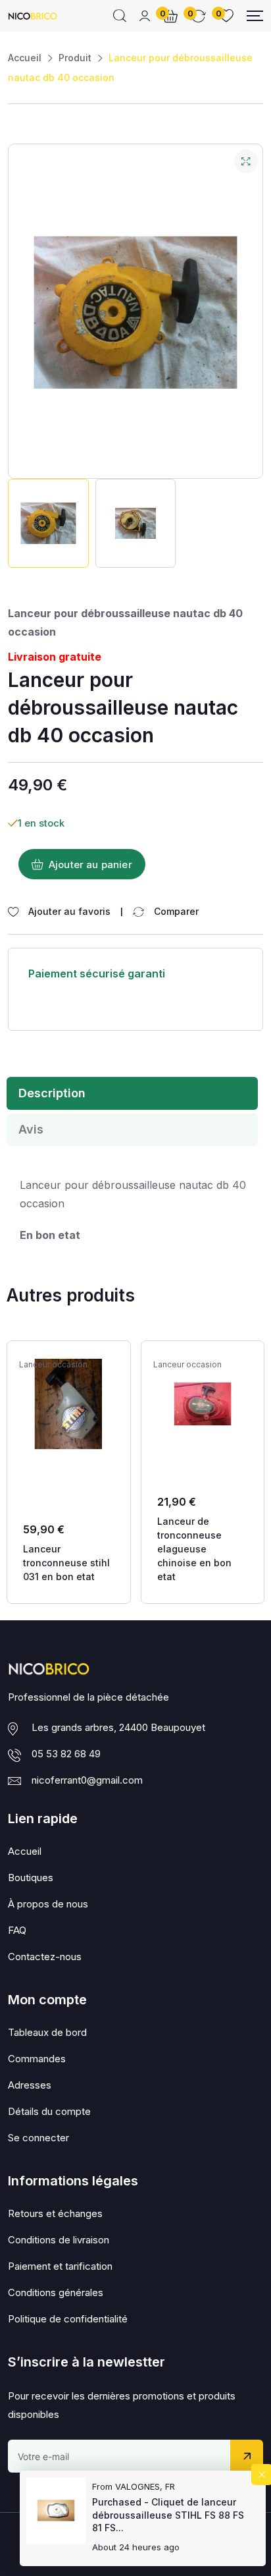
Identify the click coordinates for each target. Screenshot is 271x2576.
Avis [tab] (31, 1129)
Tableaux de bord (47, 2032)
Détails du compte (49, 2111)
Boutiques (31, 1877)
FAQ (17, 1930)
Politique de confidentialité (68, 2319)
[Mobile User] (145, 16)
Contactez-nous (45, 1957)
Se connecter (38, 2138)
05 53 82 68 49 (66, 1754)
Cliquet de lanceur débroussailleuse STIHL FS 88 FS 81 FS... (168, 2515)
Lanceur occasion (53, 1365)
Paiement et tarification (60, 2266)
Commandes (37, 2059)
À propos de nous (48, 1904)
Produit (75, 58)
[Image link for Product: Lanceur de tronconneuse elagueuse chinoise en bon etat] (203, 1404)
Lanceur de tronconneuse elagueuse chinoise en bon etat (194, 1549)
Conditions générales (56, 2292)
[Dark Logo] (33, 16)
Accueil (25, 58)
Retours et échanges (55, 2213)
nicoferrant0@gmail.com (87, 1780)
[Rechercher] (120, 16)
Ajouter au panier (90, 864)
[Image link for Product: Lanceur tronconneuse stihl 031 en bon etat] (69, 1404)
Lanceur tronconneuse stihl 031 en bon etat (66, 1563)
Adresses (30, 2085)
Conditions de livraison (59, 2240)
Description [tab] (52, 1093)
